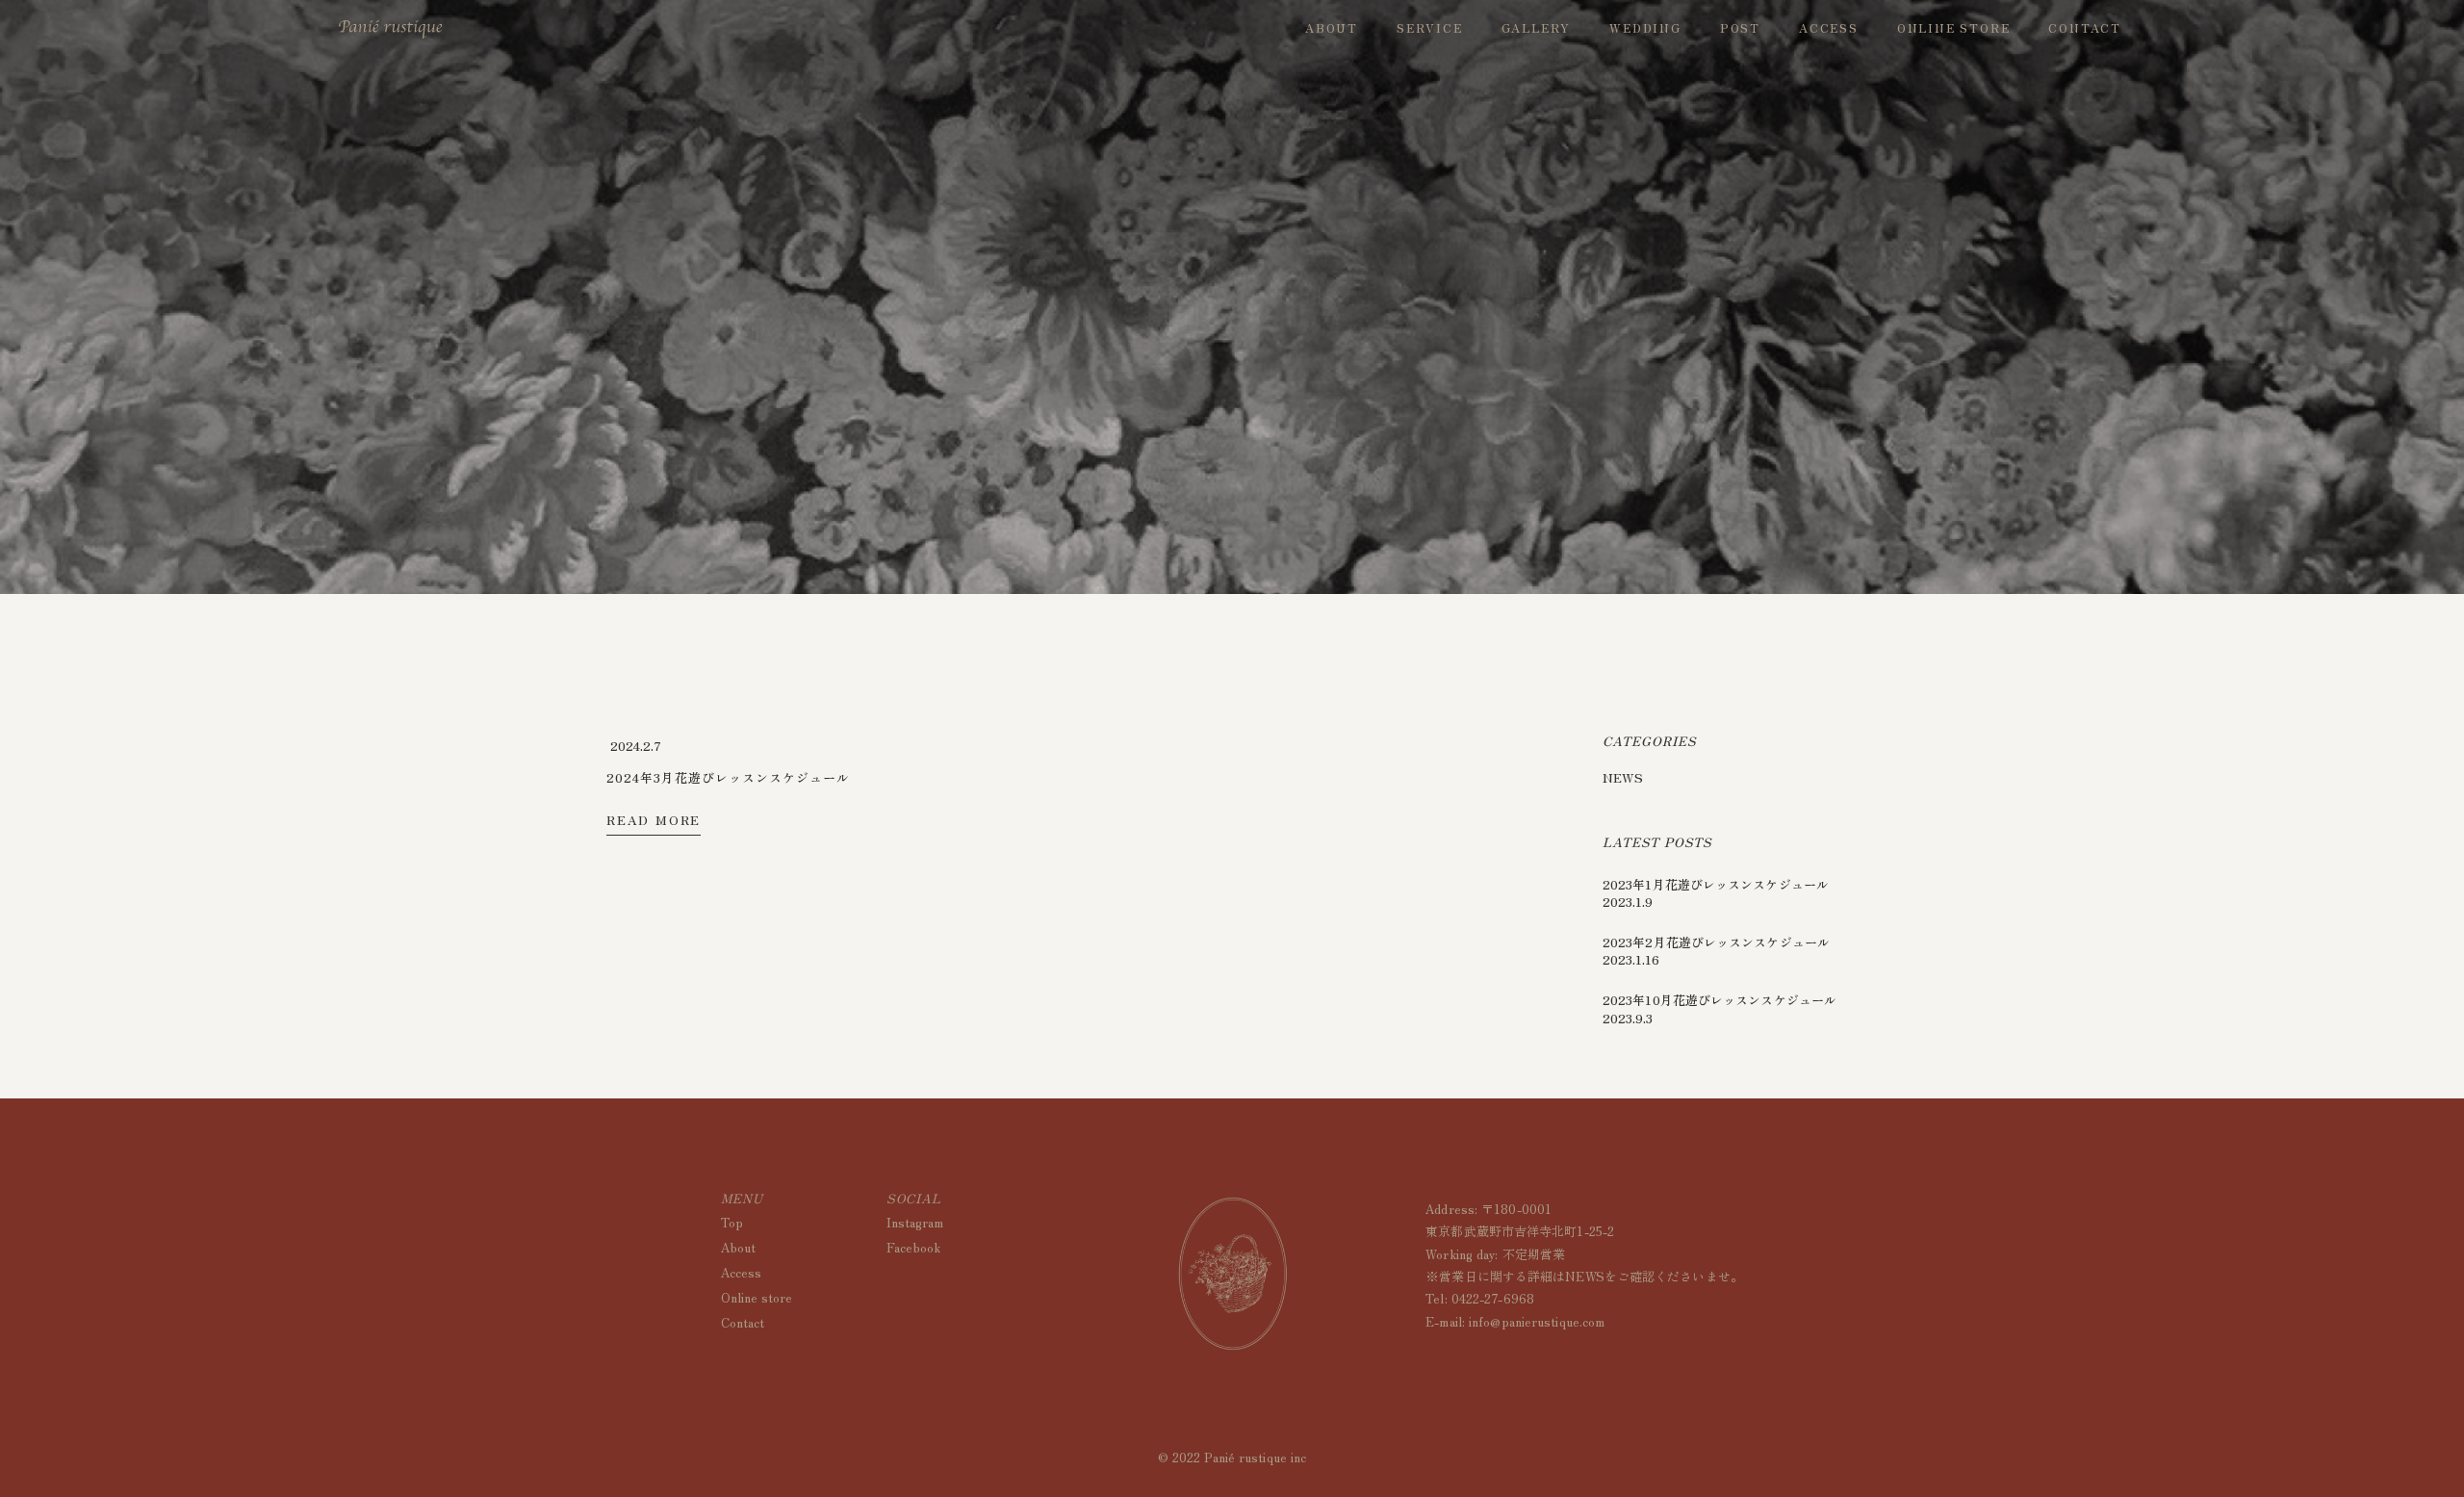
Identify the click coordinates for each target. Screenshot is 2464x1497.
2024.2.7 (635, 746)
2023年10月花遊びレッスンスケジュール (1720, 1000)
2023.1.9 (1628, 902)
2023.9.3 (1628, 1018)
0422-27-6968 (1493, 1298)
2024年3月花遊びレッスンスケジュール (728, 777)
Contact (743, 1322)
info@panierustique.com (1537, 1321)
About (738, 1247)
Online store (757, 1297)
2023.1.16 (1631, 959)
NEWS (1623, 777)
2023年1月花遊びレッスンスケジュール (1716, 884)
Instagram (915, 1222)
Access (741, 1272)
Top (732, 1222)
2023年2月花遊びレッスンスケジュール (1716, 942)
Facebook (913, 1247)
